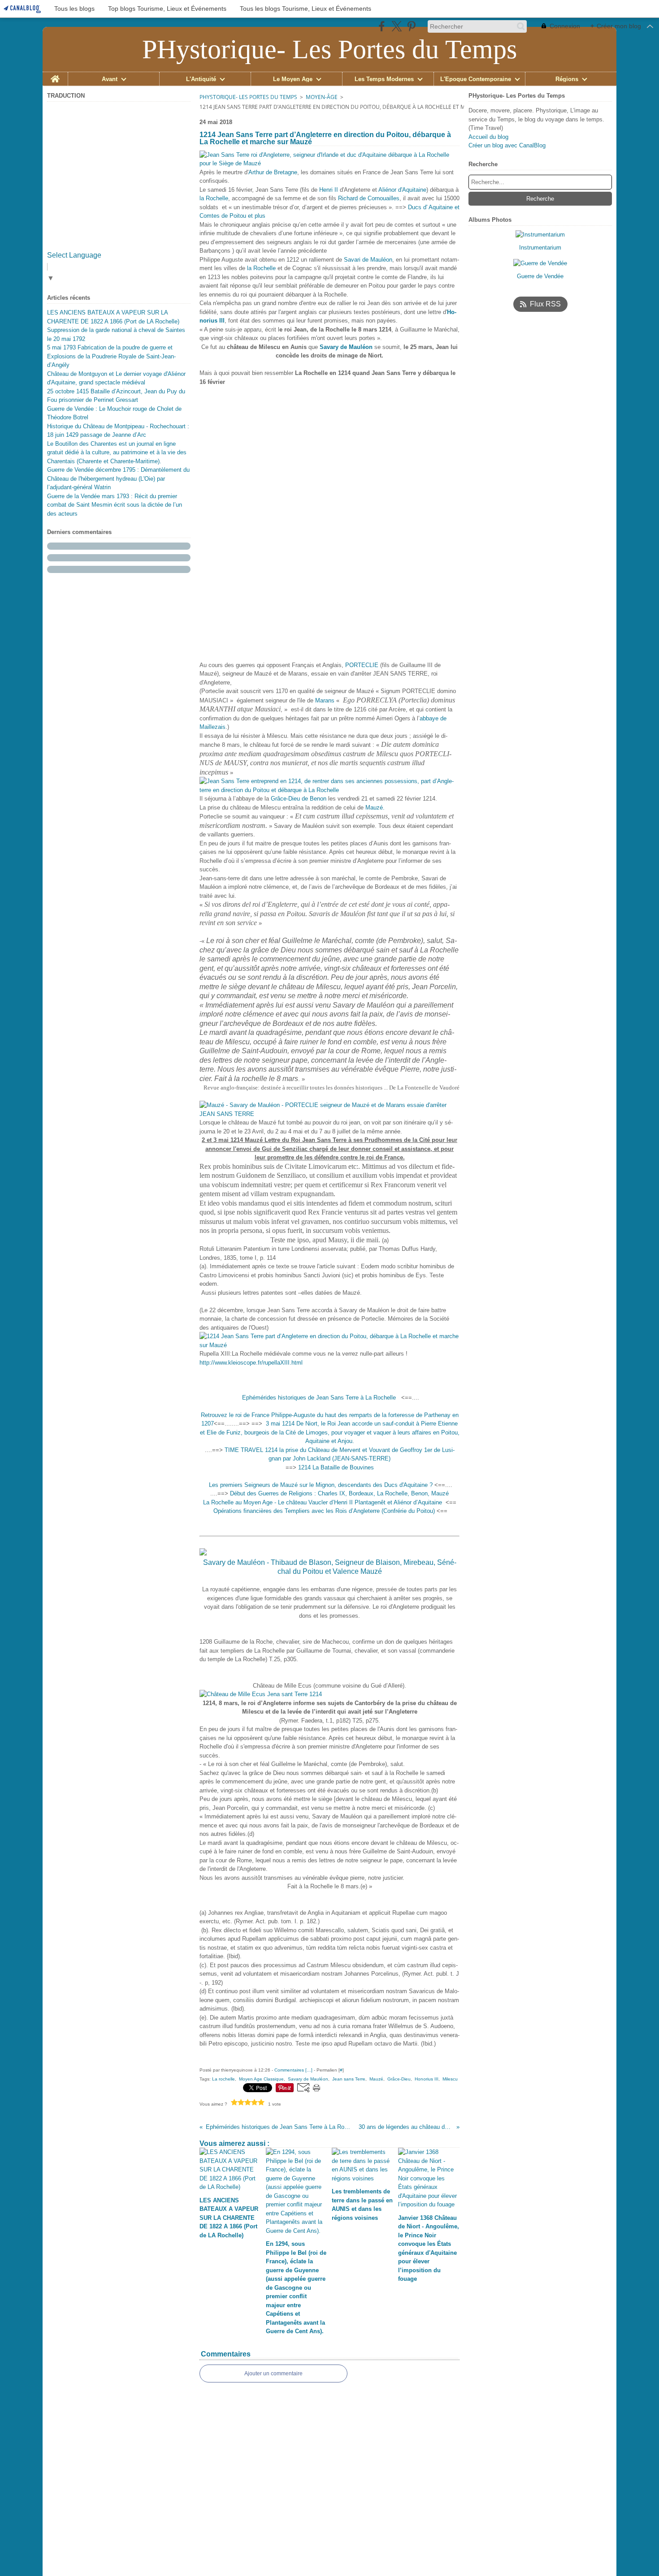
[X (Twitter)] (397, 26)
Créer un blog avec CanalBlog (507, 145)
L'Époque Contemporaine (476, 79)
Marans (325, 700)
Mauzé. (374, 808)
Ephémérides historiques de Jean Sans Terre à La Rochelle (320, 1398)
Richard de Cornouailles (369, 198)
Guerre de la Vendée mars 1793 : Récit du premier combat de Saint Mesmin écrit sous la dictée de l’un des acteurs (115, 505)
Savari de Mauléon (368, 260)
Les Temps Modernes (384, 79)
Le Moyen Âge (293, 79)
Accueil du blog (488, 137)
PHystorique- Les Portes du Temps (248, 97)
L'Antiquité (201, 79)
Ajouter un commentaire (273, 2374)
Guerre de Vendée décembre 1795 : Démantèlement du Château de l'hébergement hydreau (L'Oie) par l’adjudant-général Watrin (118, 478)
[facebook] (382, 26)
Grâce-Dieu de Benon (299, 799)
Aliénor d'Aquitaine (402, 190)
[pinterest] (411, 26)
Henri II (329, 190)
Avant (110, 79)
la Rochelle (214, 198)
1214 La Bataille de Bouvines (336, 1467)
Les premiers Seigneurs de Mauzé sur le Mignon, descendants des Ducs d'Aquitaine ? (321, 1485)
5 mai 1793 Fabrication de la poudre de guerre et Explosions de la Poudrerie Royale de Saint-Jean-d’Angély (111, 356)
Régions (567, 79)
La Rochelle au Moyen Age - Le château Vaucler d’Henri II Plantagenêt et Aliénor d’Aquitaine (323, 1502)
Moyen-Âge (322, 97)
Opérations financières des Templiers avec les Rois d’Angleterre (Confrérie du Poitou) (324, 1511)
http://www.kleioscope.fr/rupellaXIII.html (251, 1363)
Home (55, 75)
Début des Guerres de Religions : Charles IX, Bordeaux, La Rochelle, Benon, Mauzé (339, 1493)
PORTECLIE (362, 665)
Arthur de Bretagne (273, 172)
